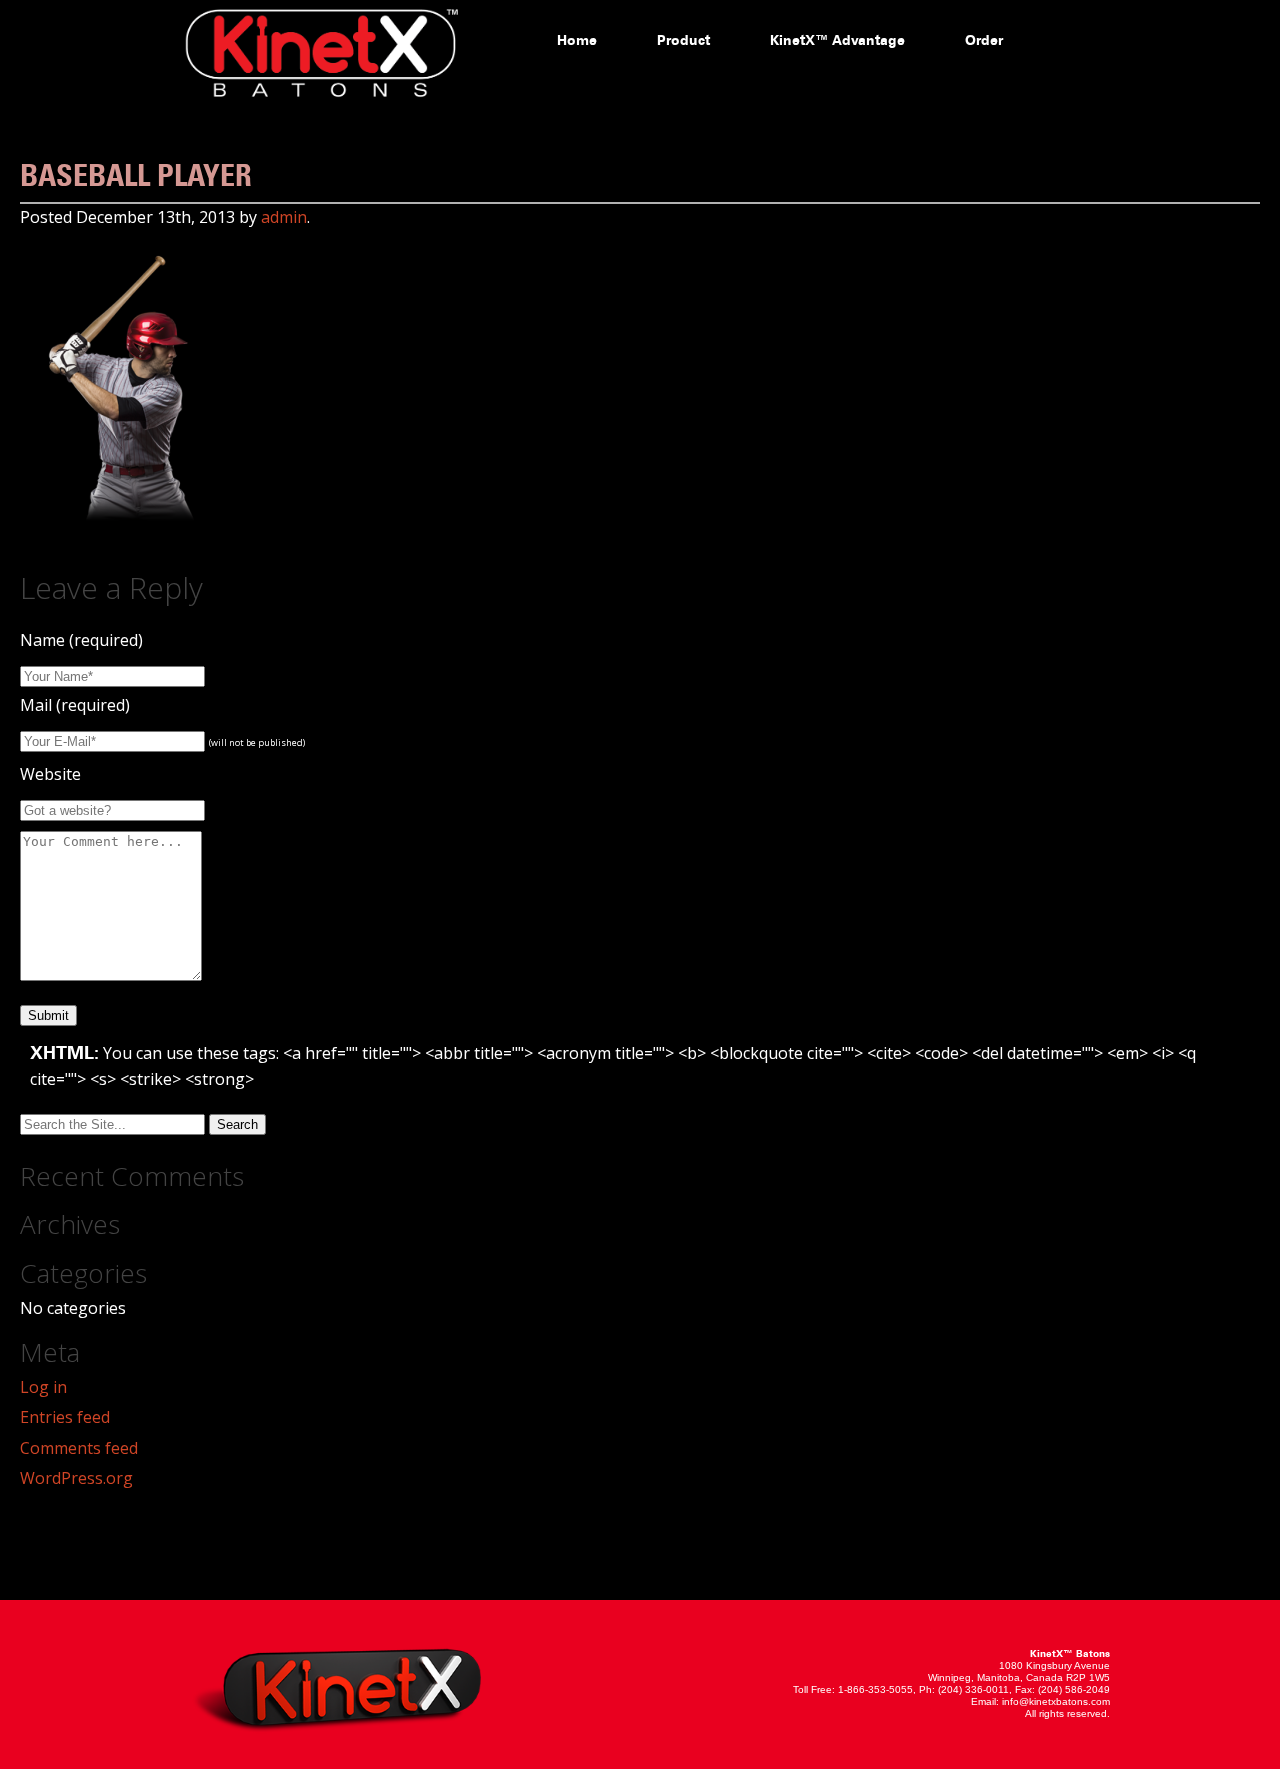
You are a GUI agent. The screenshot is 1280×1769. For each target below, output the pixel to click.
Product (683, 40)
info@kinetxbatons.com (1056, 1701)
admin (284, 217)
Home (577, 40)
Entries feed (65, 1417)
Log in (43, 1387)
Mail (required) (75, 705)
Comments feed (79, 1448)
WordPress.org (76, 1478)
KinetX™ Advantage (837, 40)
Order (984, 40)
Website (50, 774)
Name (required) (81, 640)
